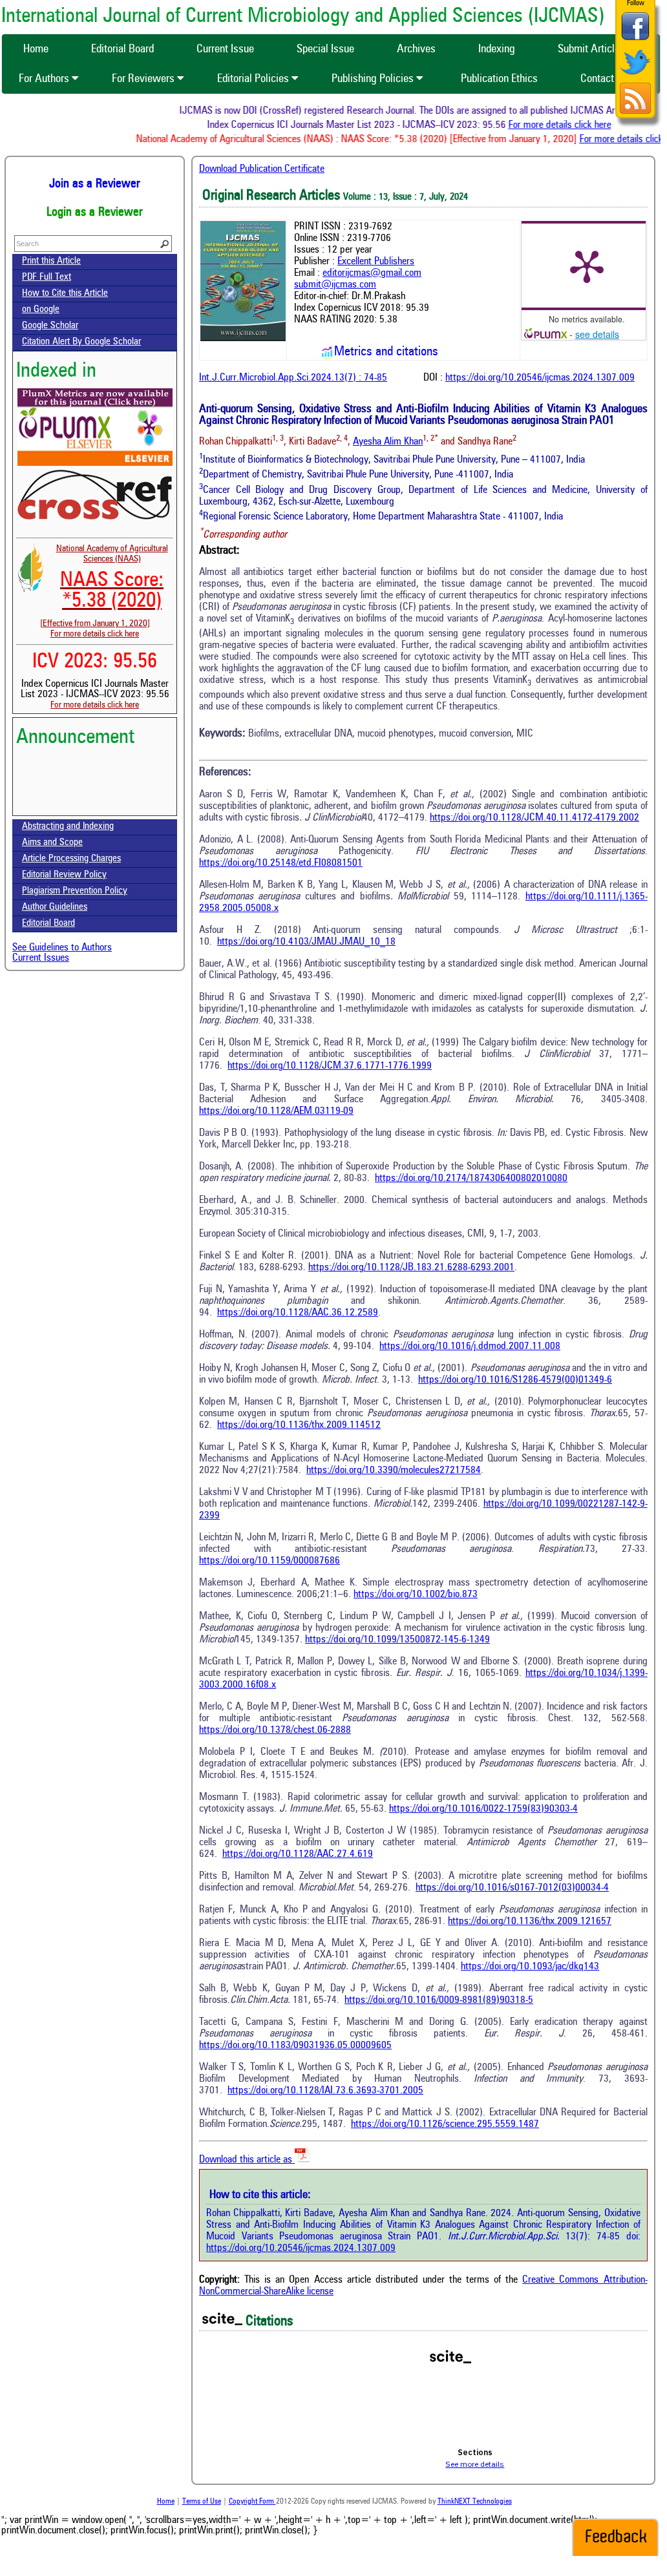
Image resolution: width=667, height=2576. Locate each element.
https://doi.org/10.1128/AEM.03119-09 (276, 1111)
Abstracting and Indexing (68, 827)
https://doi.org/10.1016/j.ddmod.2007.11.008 (470, 1346)
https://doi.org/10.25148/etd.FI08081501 (281, 863)
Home (166, 2502)
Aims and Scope (52, 843)
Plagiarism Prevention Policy (75, 891)
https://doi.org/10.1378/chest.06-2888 (275, 1730)
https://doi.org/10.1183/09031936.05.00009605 (295, 2046)
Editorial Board (48, 924)
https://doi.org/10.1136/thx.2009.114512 (299, 1425)
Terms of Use (202, 2502)
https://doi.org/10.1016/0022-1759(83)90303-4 (483, 1809)
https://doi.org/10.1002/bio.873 (416, 1595)
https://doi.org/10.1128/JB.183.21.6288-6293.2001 (411, 1268)
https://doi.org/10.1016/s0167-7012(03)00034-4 (512, 1888)
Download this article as (247, 2160)
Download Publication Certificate (262, 169)
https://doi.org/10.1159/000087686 (270, 1561)
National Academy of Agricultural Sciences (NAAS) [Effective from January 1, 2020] (104, 586)
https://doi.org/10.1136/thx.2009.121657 (530, 1922)
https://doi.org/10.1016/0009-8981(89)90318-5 (439, 2000)
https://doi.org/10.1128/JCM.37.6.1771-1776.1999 (330, 1066)
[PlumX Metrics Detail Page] (587, 266)
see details (597, 334)
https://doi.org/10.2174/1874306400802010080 (471, 1178)
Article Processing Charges (71, 859)
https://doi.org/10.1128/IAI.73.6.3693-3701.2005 (325, 2091)
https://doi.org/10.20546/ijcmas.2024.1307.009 (540, 378)
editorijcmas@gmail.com (372, 273)
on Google (41, 310)
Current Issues (41, 958)
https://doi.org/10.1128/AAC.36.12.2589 (298, 1313)
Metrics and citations (386, 352)
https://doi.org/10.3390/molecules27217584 (394, 1471)
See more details (475, 2464)
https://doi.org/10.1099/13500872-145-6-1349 (397, 1640)
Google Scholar (50, 326)
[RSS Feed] (635, 112)
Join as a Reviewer (95, 184)
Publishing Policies (374, 79)
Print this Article (51, 261)
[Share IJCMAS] (635, 40)
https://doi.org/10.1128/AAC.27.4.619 (298, 1854)
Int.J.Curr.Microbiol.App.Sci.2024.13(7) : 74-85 (293, 378)
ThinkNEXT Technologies (475, 2502)
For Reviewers (144, 79)
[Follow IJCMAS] (635, 76)
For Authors (45, 79)
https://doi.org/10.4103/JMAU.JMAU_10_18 (306, 942)
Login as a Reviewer (95, 213)
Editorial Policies (254, 79)
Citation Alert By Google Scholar (81, 342)
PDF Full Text (47, 277)
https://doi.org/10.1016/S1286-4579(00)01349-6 (515, 1380)
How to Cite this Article (65, 294)
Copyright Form (252, 2502)
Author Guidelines (55, 907)
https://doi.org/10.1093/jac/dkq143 (530, 1967)
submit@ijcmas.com (335, 285)
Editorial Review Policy (64, 875)
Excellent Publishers (376, 262)
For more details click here (577, 125)
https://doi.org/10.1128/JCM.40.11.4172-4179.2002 (535, 818)
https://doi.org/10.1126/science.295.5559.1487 (445, 2124)
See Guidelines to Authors (62, 948)
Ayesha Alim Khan (388, 442)
